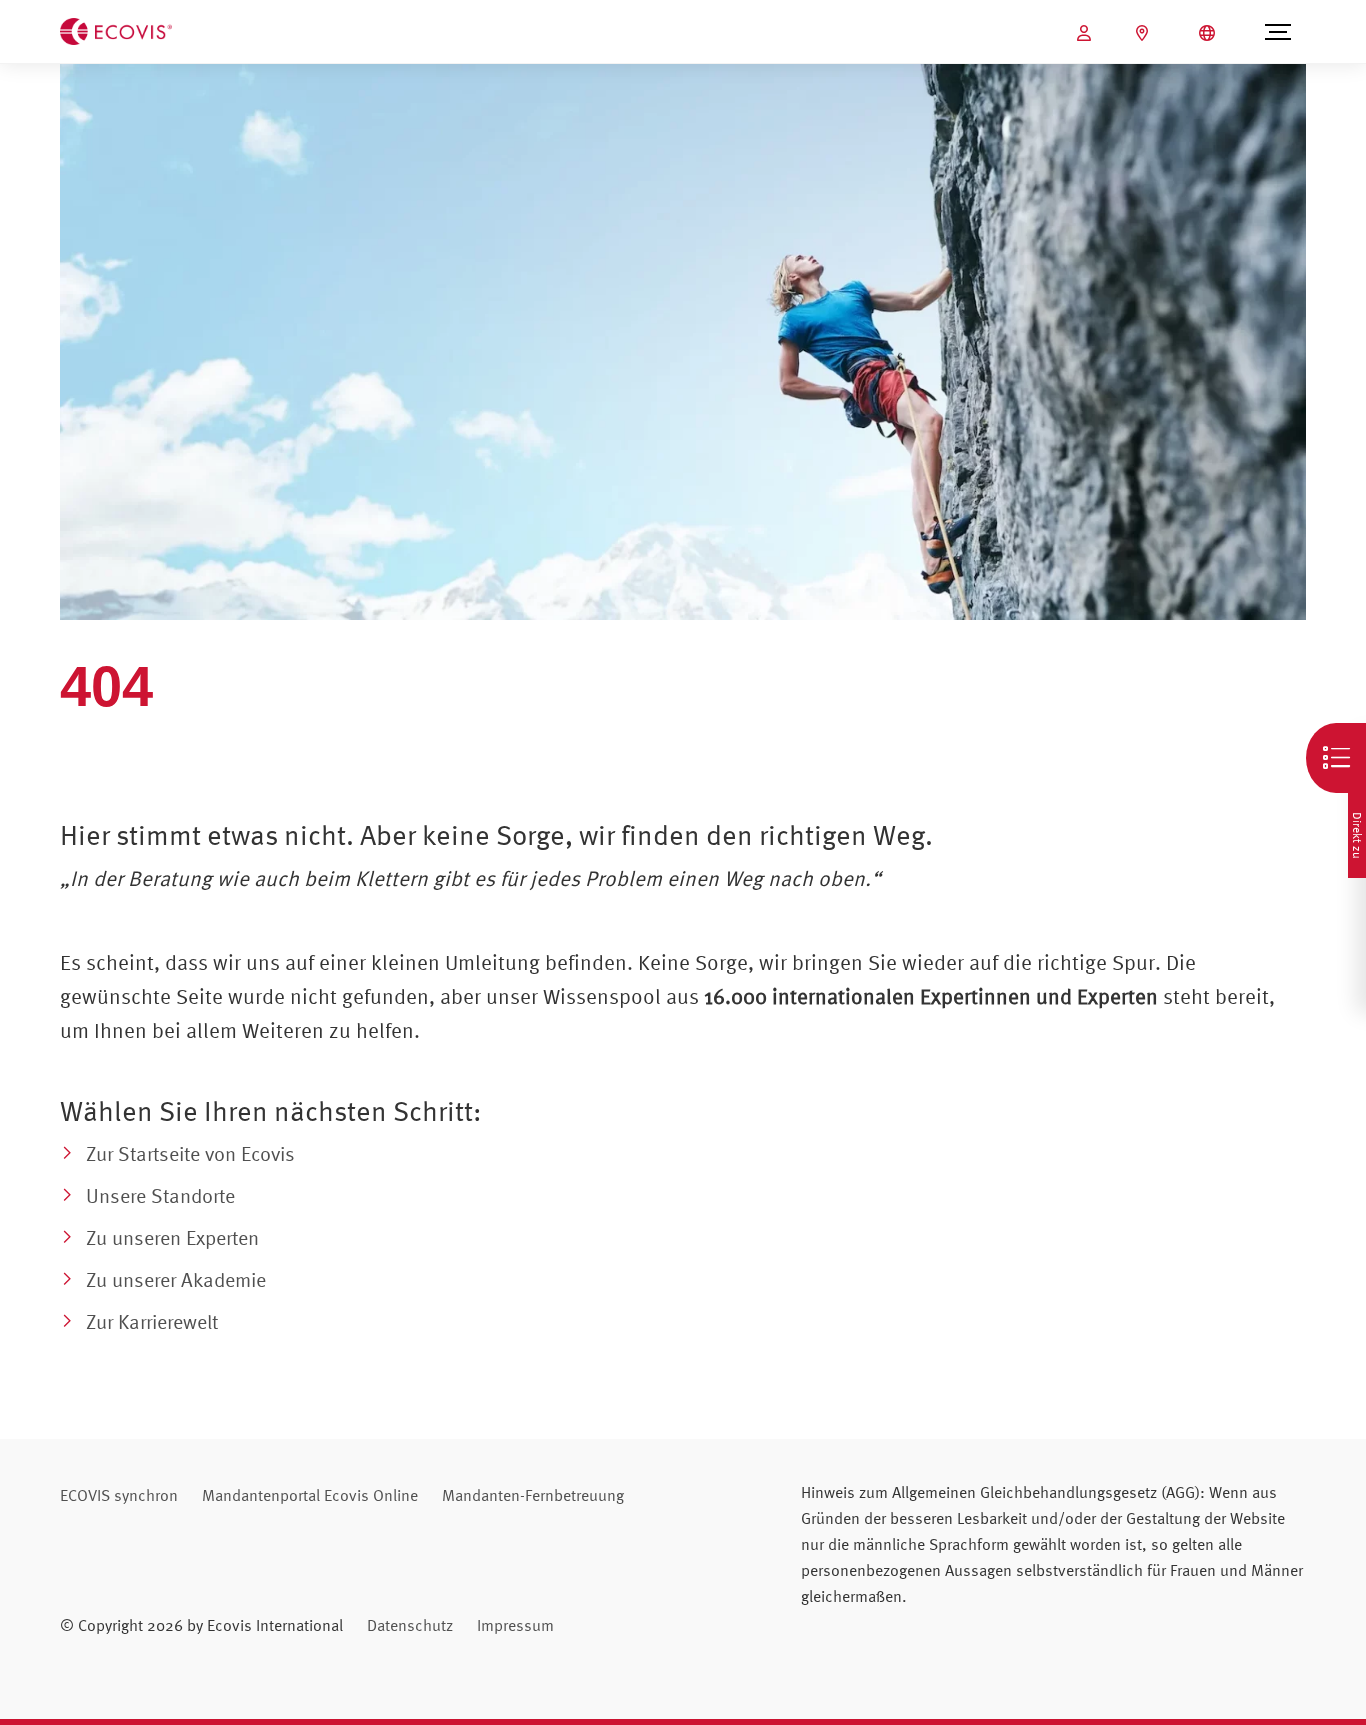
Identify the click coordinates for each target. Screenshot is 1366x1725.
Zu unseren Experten (172, 1237)
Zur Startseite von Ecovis (190, 1153)
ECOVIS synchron (119, 1495)
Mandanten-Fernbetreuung (533, 1495)
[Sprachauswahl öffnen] (1209, 33)
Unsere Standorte (160, 1195)
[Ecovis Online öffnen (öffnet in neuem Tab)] (1086, 33)
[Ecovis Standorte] (1144, 33)
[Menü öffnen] (1278, 32)
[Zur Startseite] (116, 30)
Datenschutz (410, 1625)
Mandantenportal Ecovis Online (310, 1495)
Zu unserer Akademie (176, 1279)
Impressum (515, 1625)
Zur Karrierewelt (152, 1321)
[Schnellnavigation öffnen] (1336, 758)
